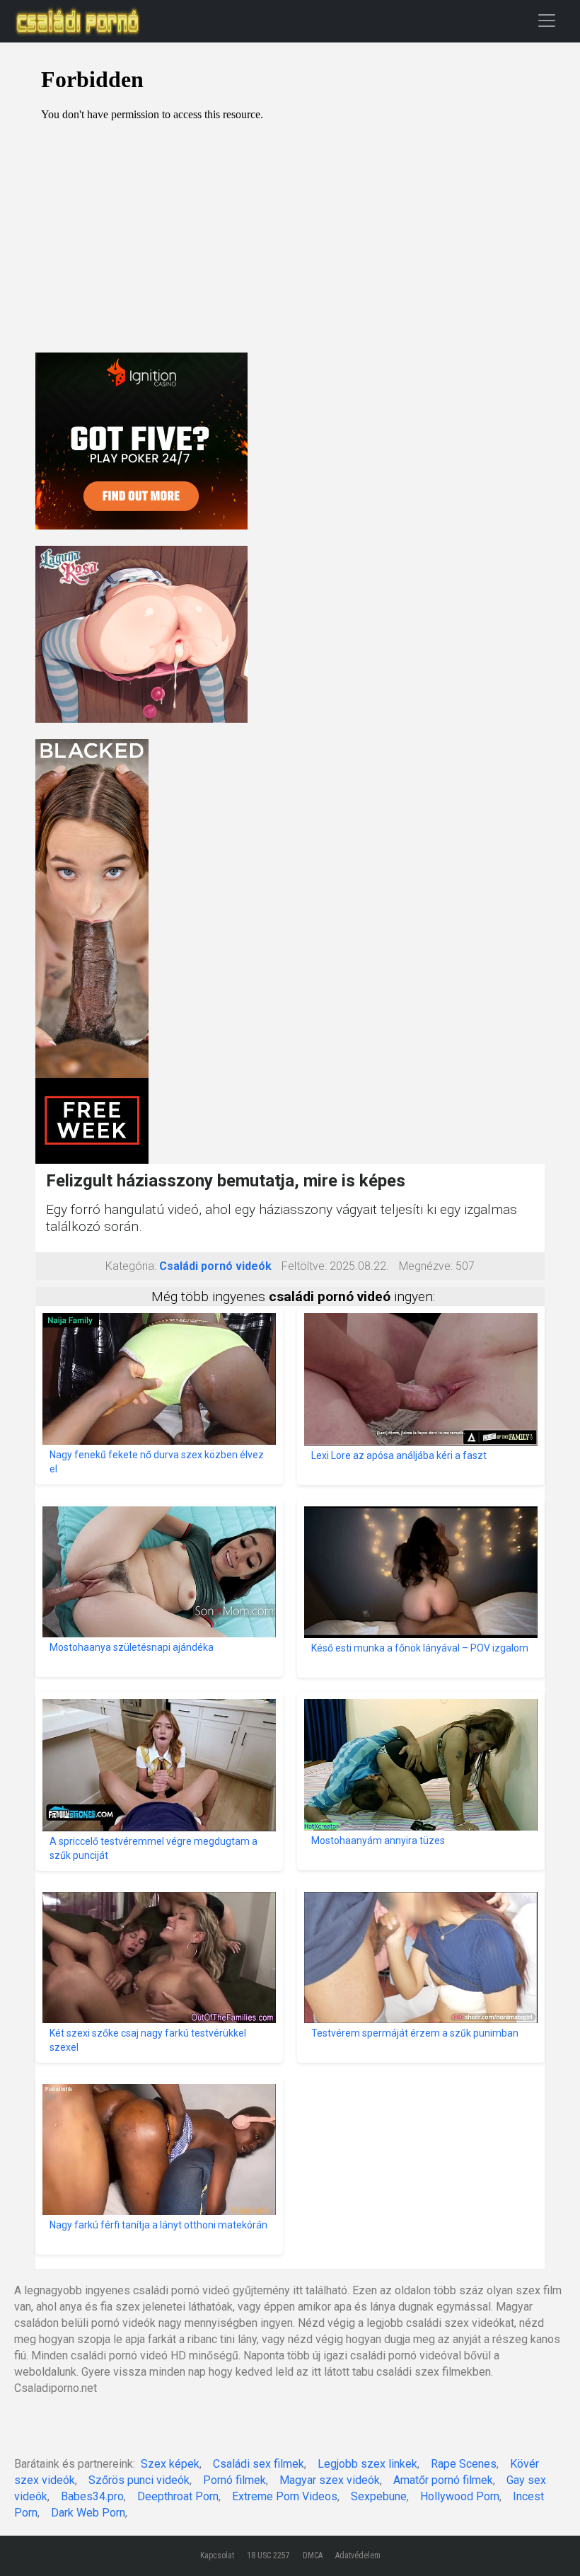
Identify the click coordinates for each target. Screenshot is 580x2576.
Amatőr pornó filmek (443, 2480)
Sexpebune (379, 2496)
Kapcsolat (217, 2555)
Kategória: (131, 1266)
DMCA (313, 2555)
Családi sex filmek (259, 2464)
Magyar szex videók (330, 2480)
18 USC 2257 (268, 2555)
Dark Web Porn (88, 2513)
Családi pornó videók (215, 1266)
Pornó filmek (234, 2480)
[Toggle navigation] (547, 20)
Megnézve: (426, 1266)
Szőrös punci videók (139, 2480)
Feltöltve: (304, 1266)
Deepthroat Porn (178, 2496)
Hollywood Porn (460, 2496)
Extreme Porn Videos (285, 2496)
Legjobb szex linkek (367, 2464)
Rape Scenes (464, 2464)
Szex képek (170, 2464)
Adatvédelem (358, 2555)
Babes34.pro (92, 2496)
